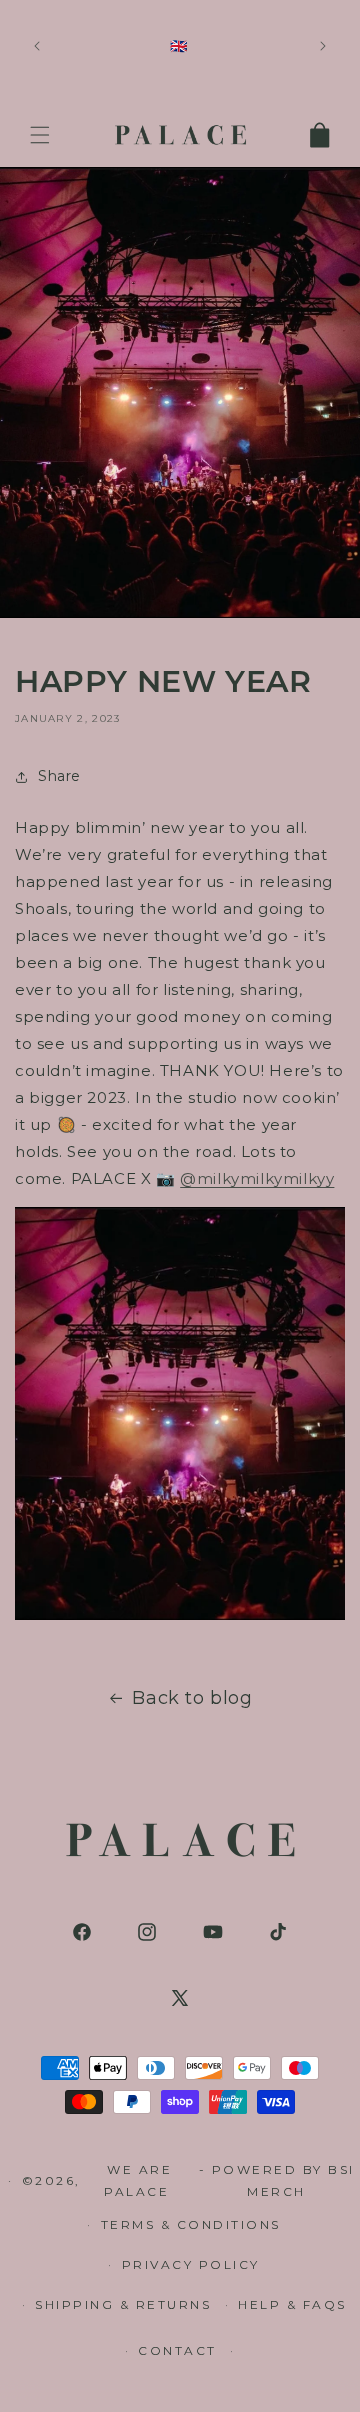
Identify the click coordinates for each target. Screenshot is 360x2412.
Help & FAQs (292, 2304)
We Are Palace (139, 2180)
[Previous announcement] (37, 46)
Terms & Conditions (191, 2224)
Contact (177, 2350)
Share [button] (59, 776)
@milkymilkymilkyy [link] (257, 1178)
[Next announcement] (323, 46)
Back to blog (192, 1698)
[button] (40, 135)
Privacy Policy (191, 2264)
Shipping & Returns (123, 2304)
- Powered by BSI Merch (277, 2180)
